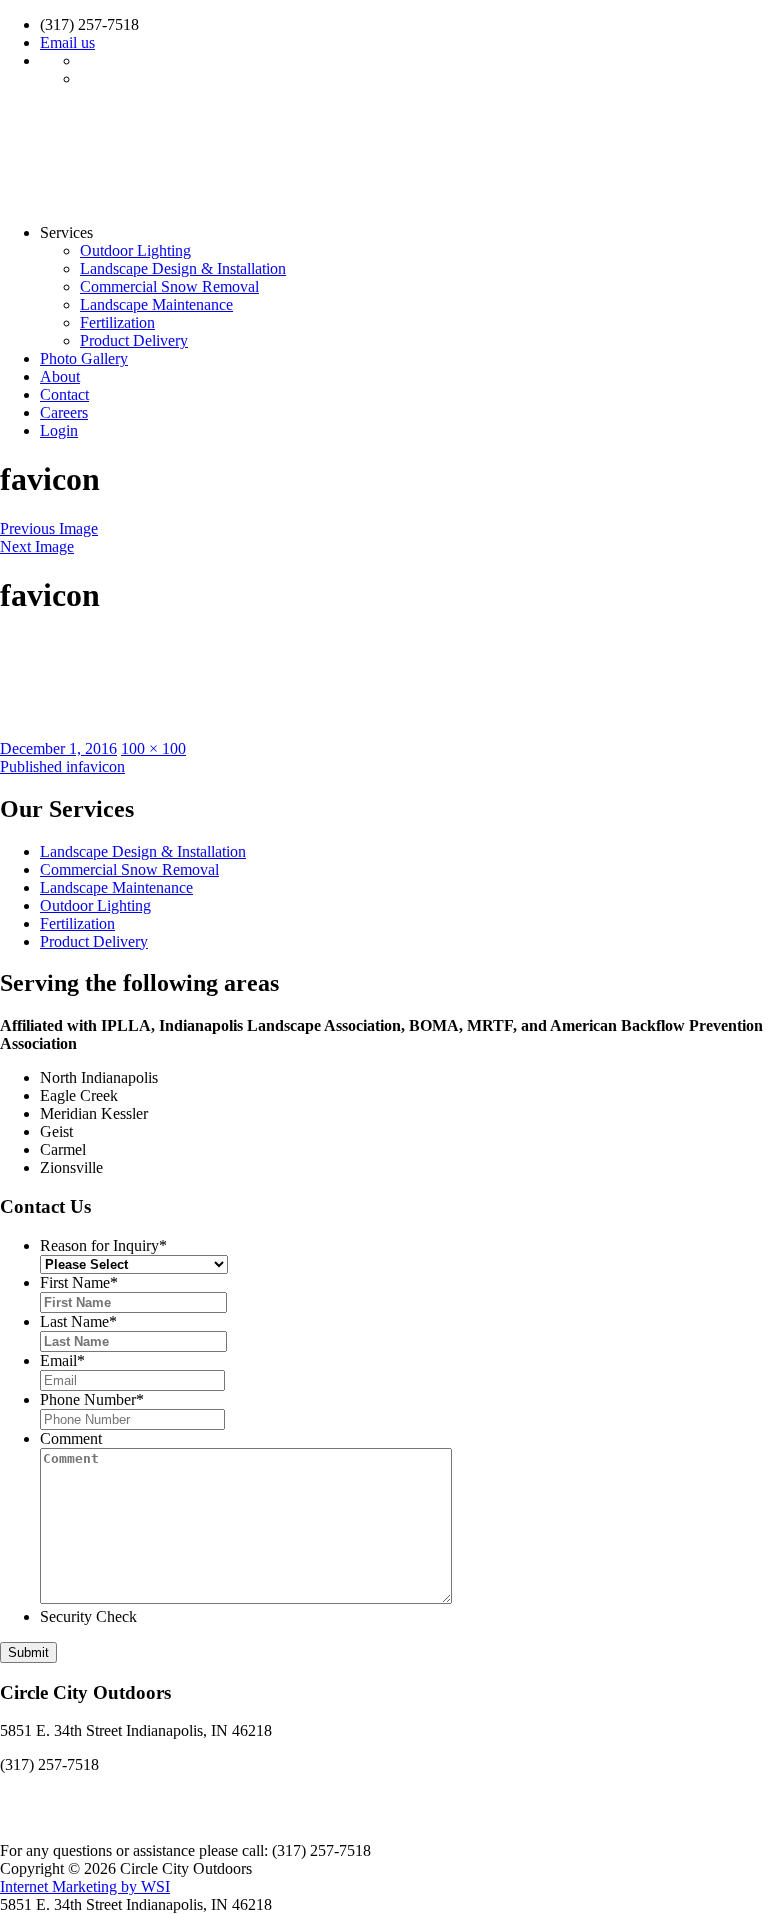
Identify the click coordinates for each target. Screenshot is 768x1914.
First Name (79, 1282)
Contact (64, 394)
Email (62, 1360)
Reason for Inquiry (103, 1245)
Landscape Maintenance (156, 304)
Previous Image (49, 528)
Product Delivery (134, 340)
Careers (64, 412)
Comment (71, 1438)
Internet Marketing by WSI (85, 1886)
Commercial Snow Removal (169, 286)
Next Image (37, 546)
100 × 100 (153, 748)
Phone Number (92, 1399)
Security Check (88, 1616)
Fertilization (117, 322)
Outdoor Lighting (135, 250)
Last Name (78, 1321)
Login (59, 430)
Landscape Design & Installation (183, 268)
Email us (67, 42)
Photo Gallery (84, 358)
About (60, 376)
